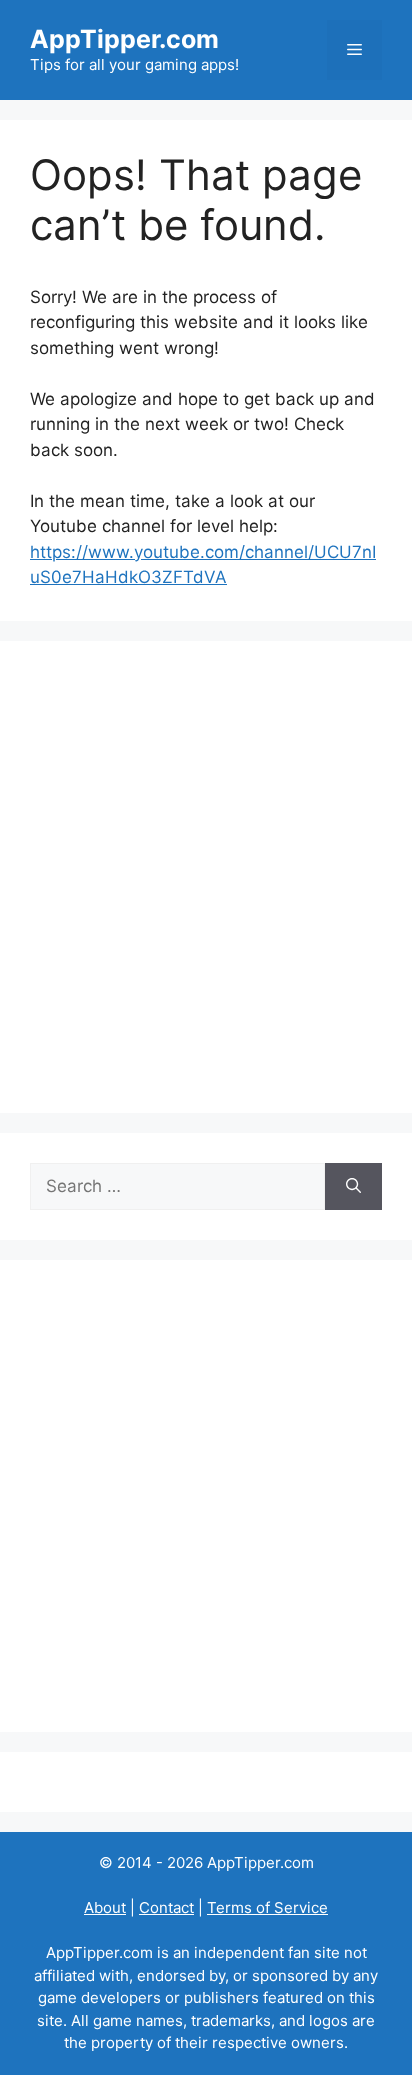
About (105, 1907)
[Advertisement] (206, 877)
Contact (166, 1907)
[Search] (353, 1187)
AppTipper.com (124, 39)
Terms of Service (267, 1907)
